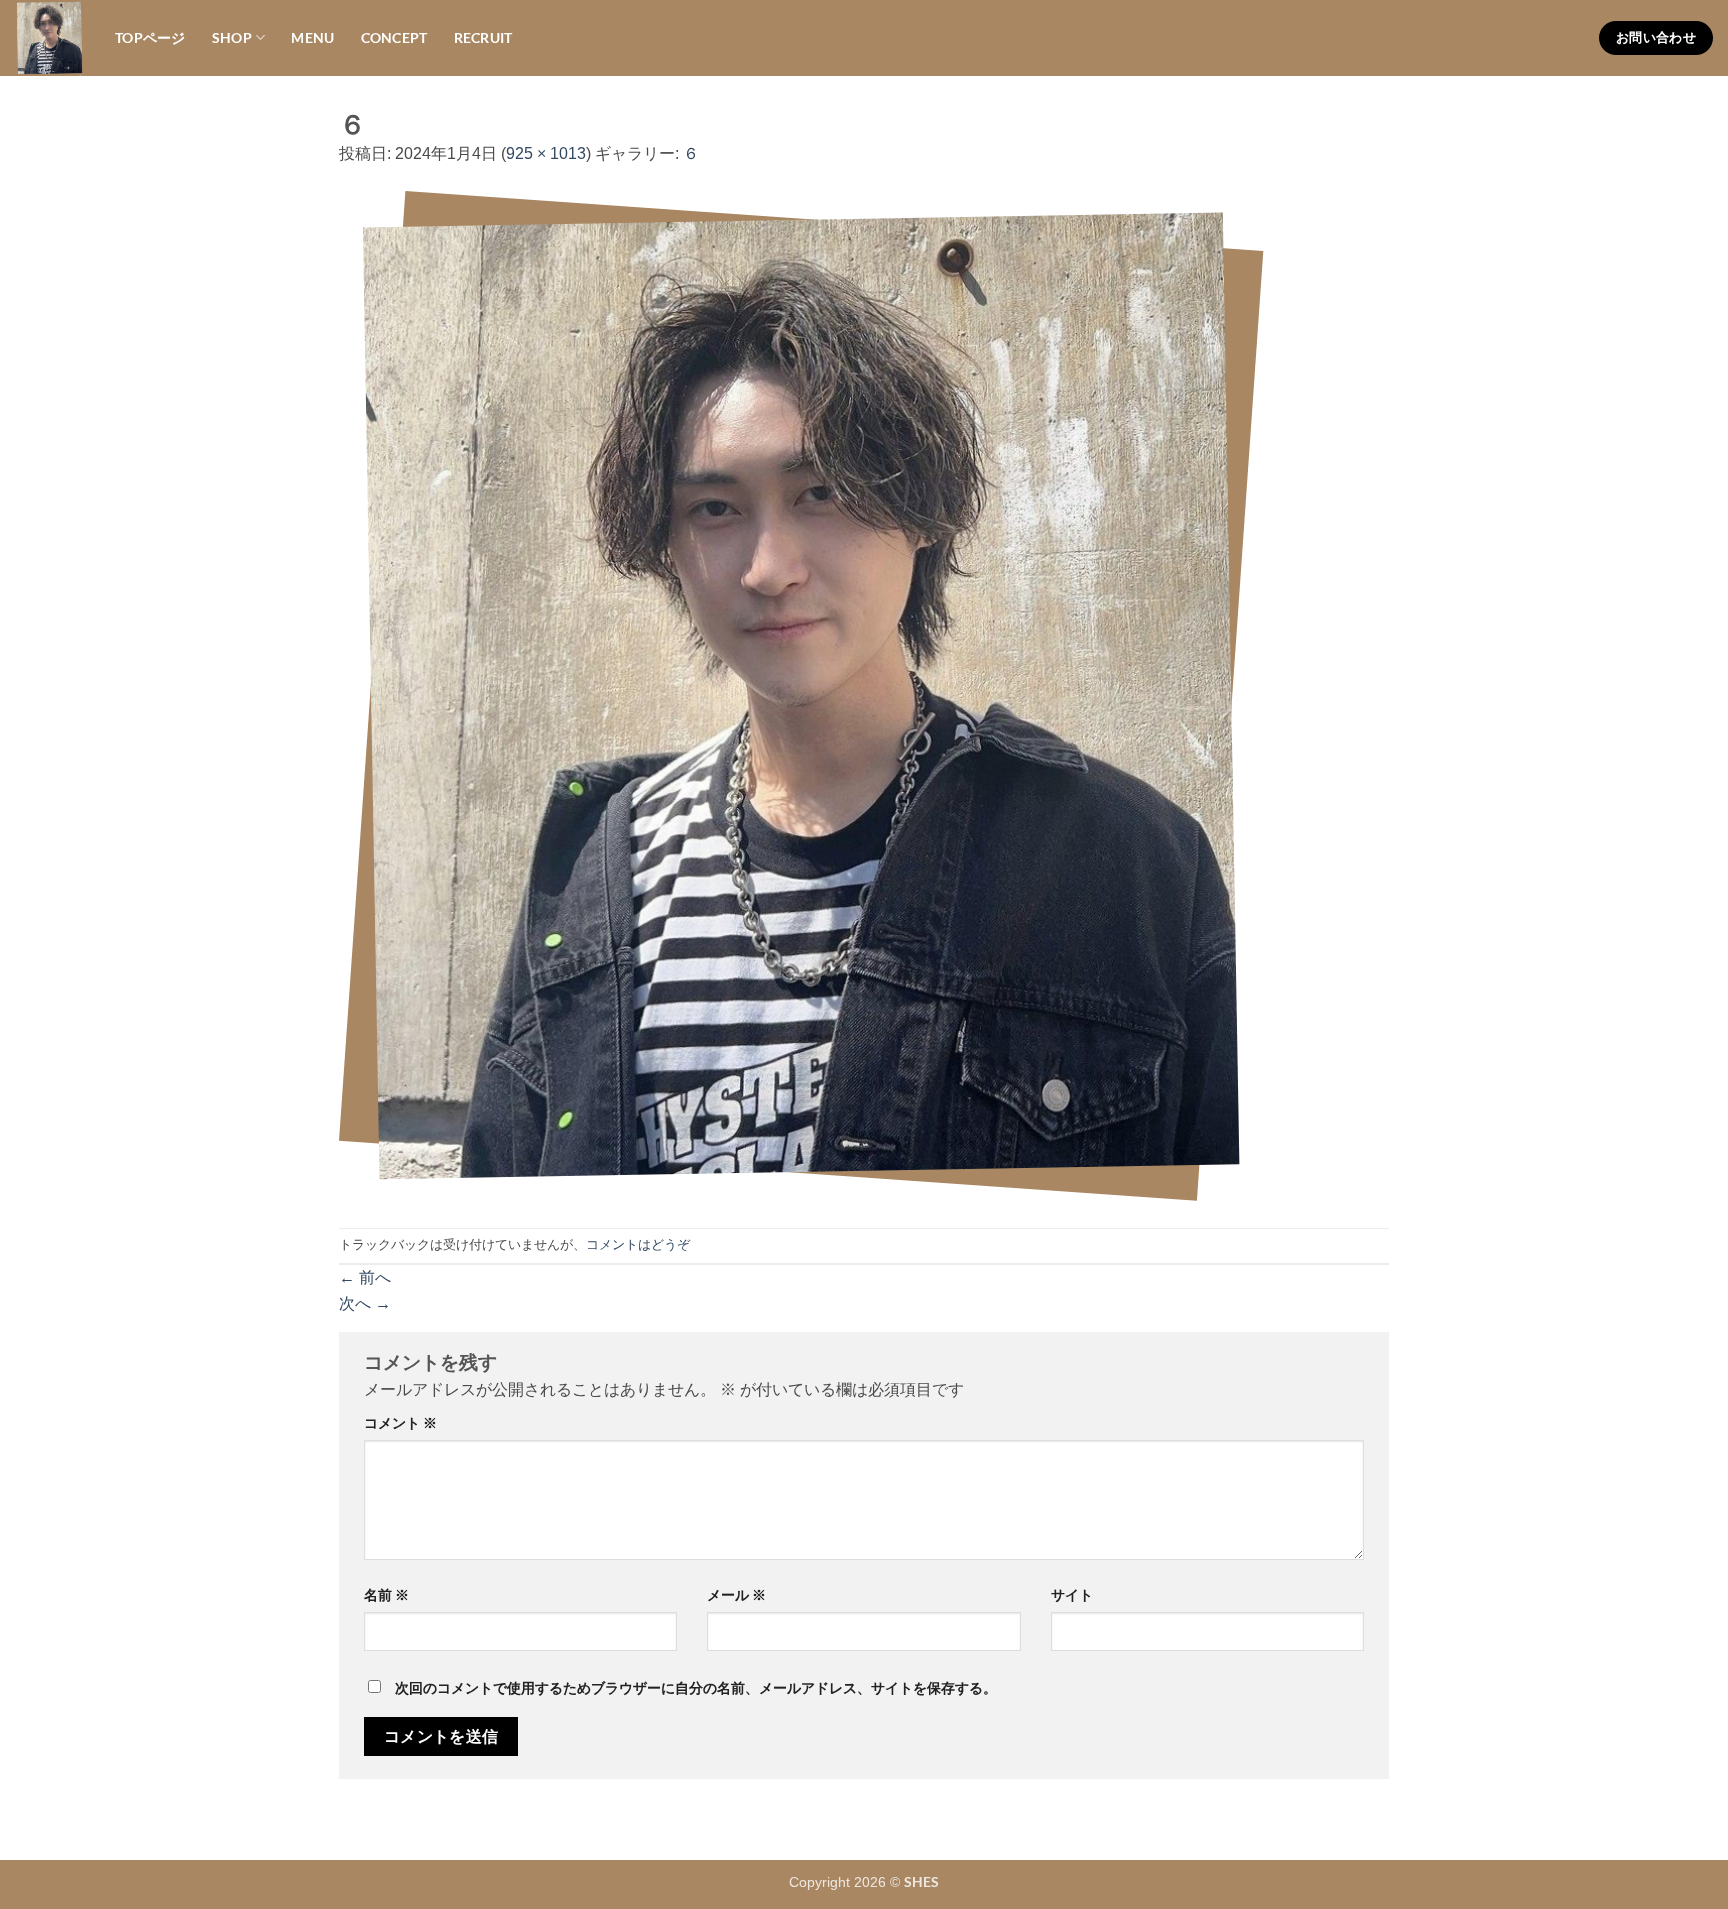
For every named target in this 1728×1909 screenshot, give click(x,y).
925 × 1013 (546, 153)
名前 (386, 1594)
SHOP (232, 37)
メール (736, 1594)
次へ (365, 1303)
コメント (400, 1422)
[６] (801, 696)
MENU (312, 37)
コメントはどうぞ (638, 1244)
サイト (1072, 1594)
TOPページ (150, 37)
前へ (365, 1277)
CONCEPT (394, 37)
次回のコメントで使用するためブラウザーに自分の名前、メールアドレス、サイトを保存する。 (696, 1687)
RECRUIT (483, 37)
